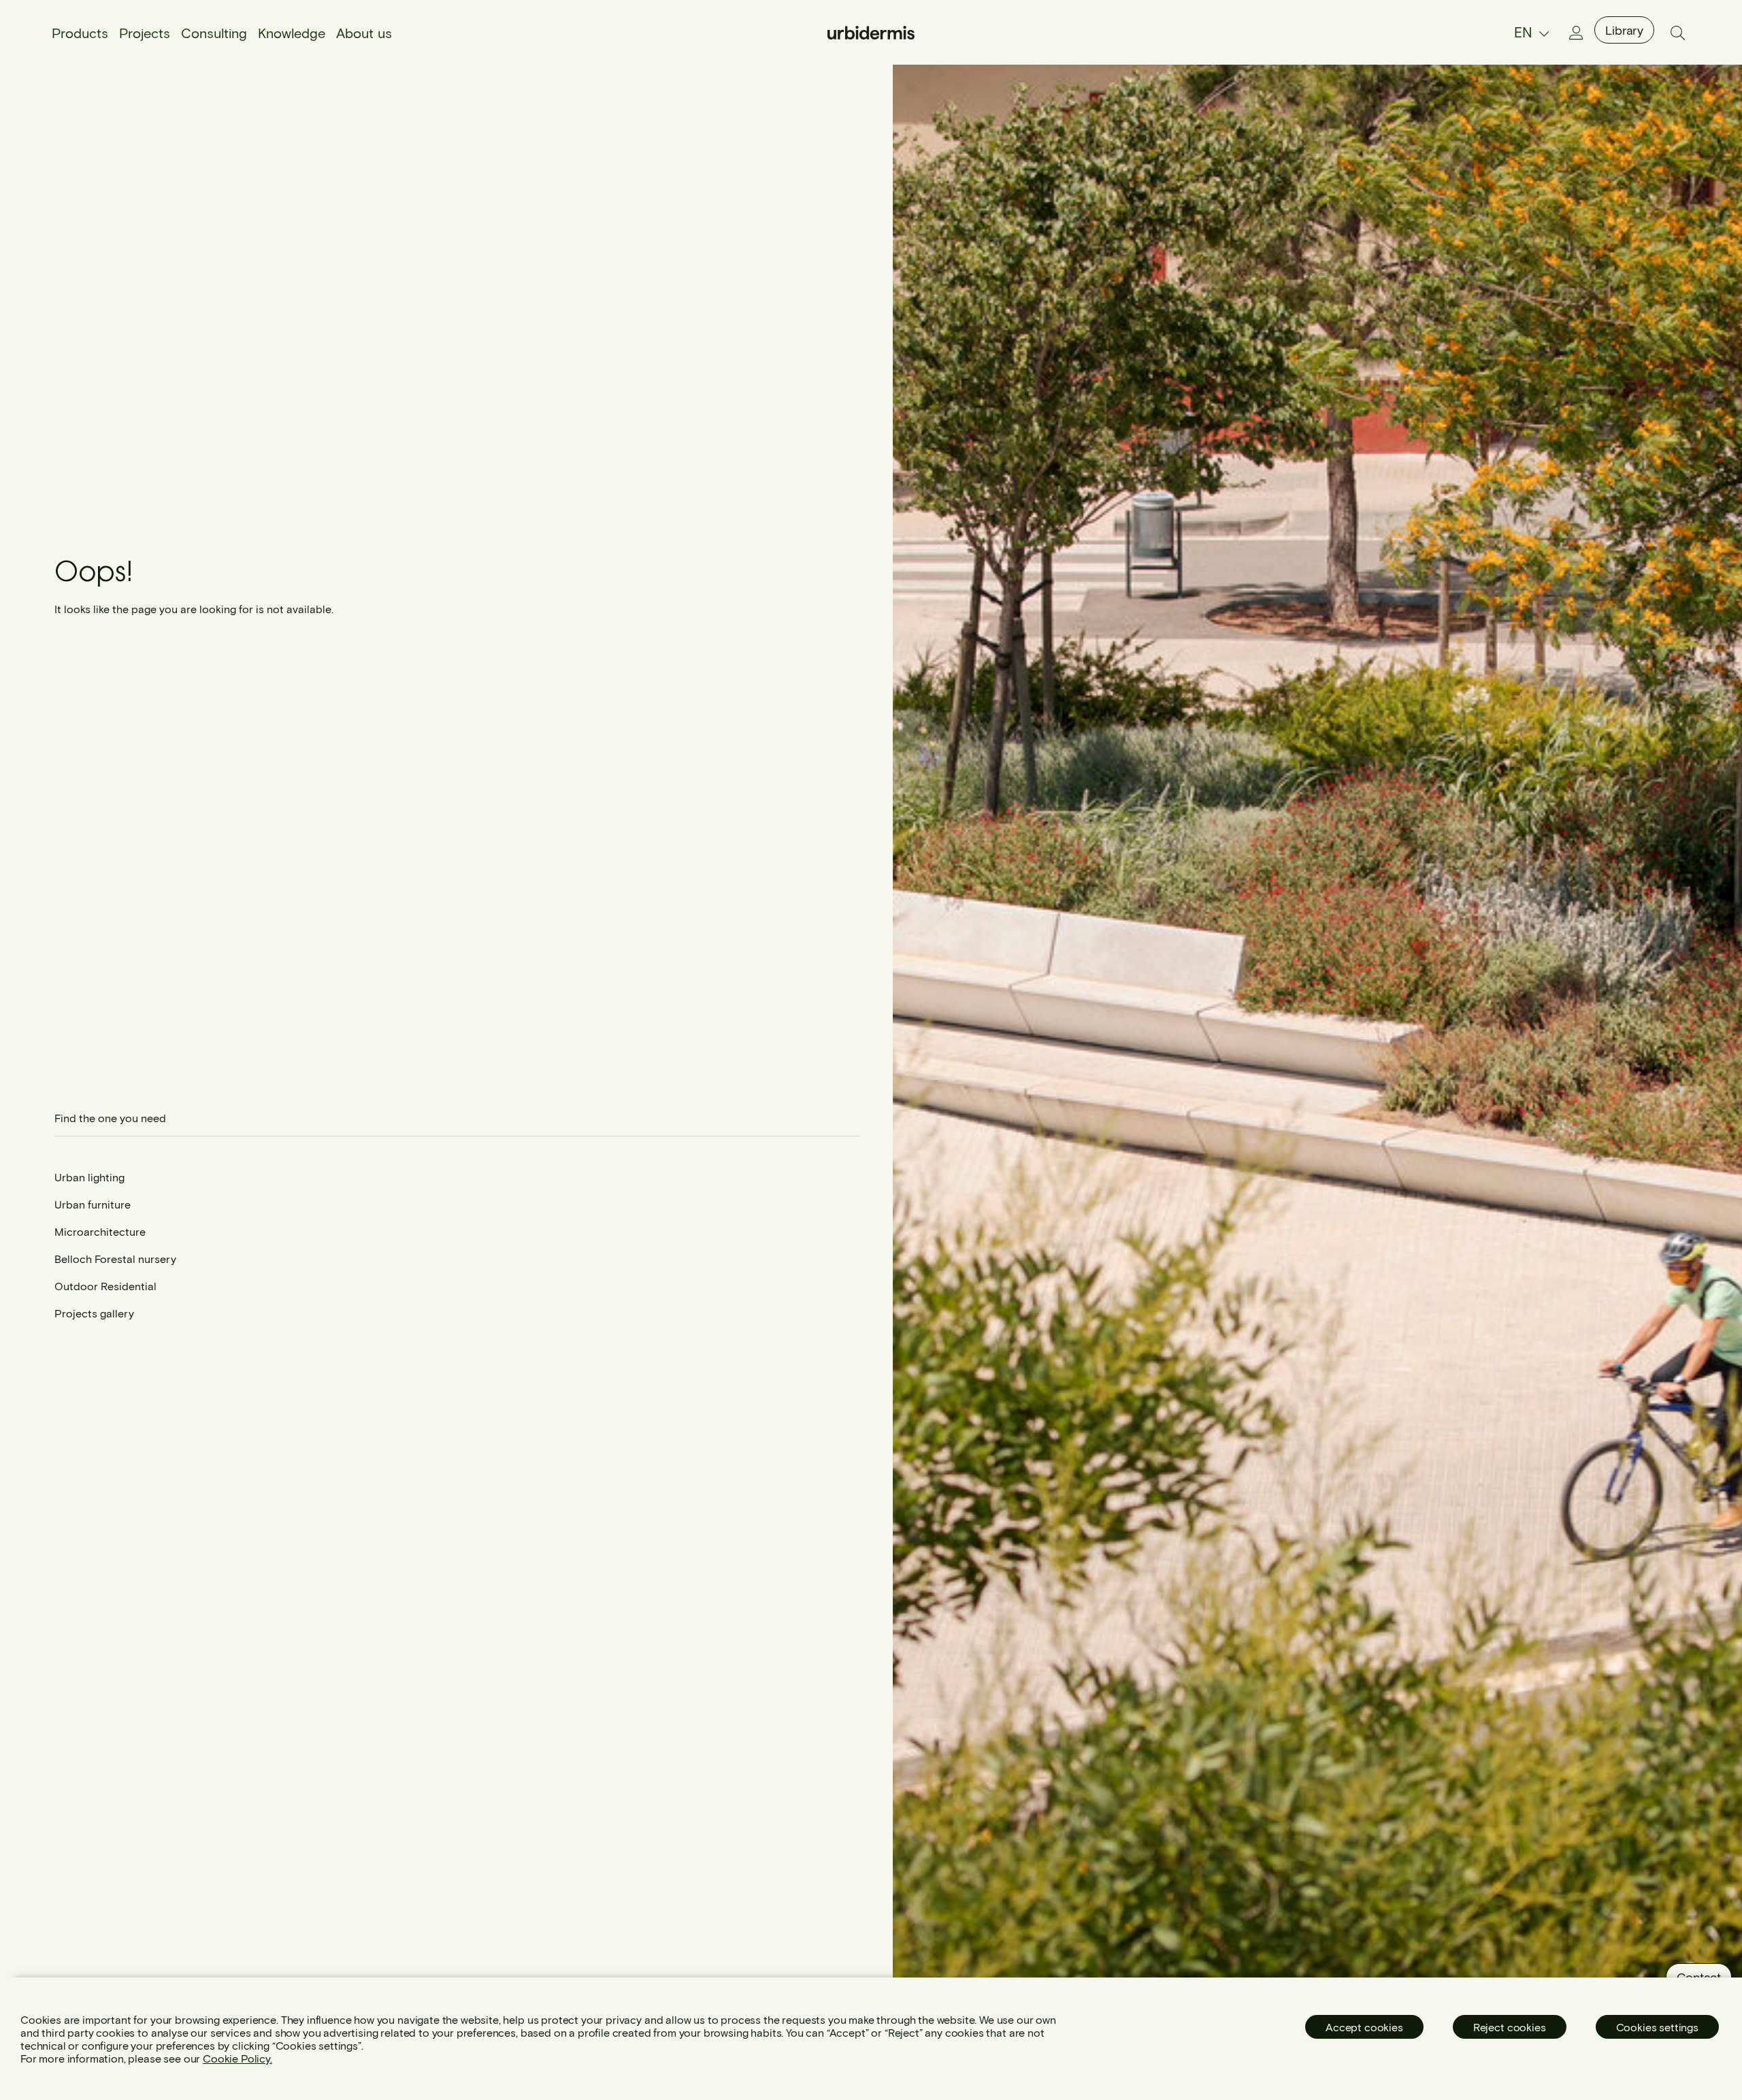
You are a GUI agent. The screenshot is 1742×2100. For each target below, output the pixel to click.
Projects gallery (94, 1313)
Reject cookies (1510, 2027)
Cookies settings (1657, 2027)
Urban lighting (89, 1177)
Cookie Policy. (237, 2058)
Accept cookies (1364, 2027)
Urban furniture (93, 1204)
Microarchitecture (100, 1231)
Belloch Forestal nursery (115, 1259)
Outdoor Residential (105, 1286)
